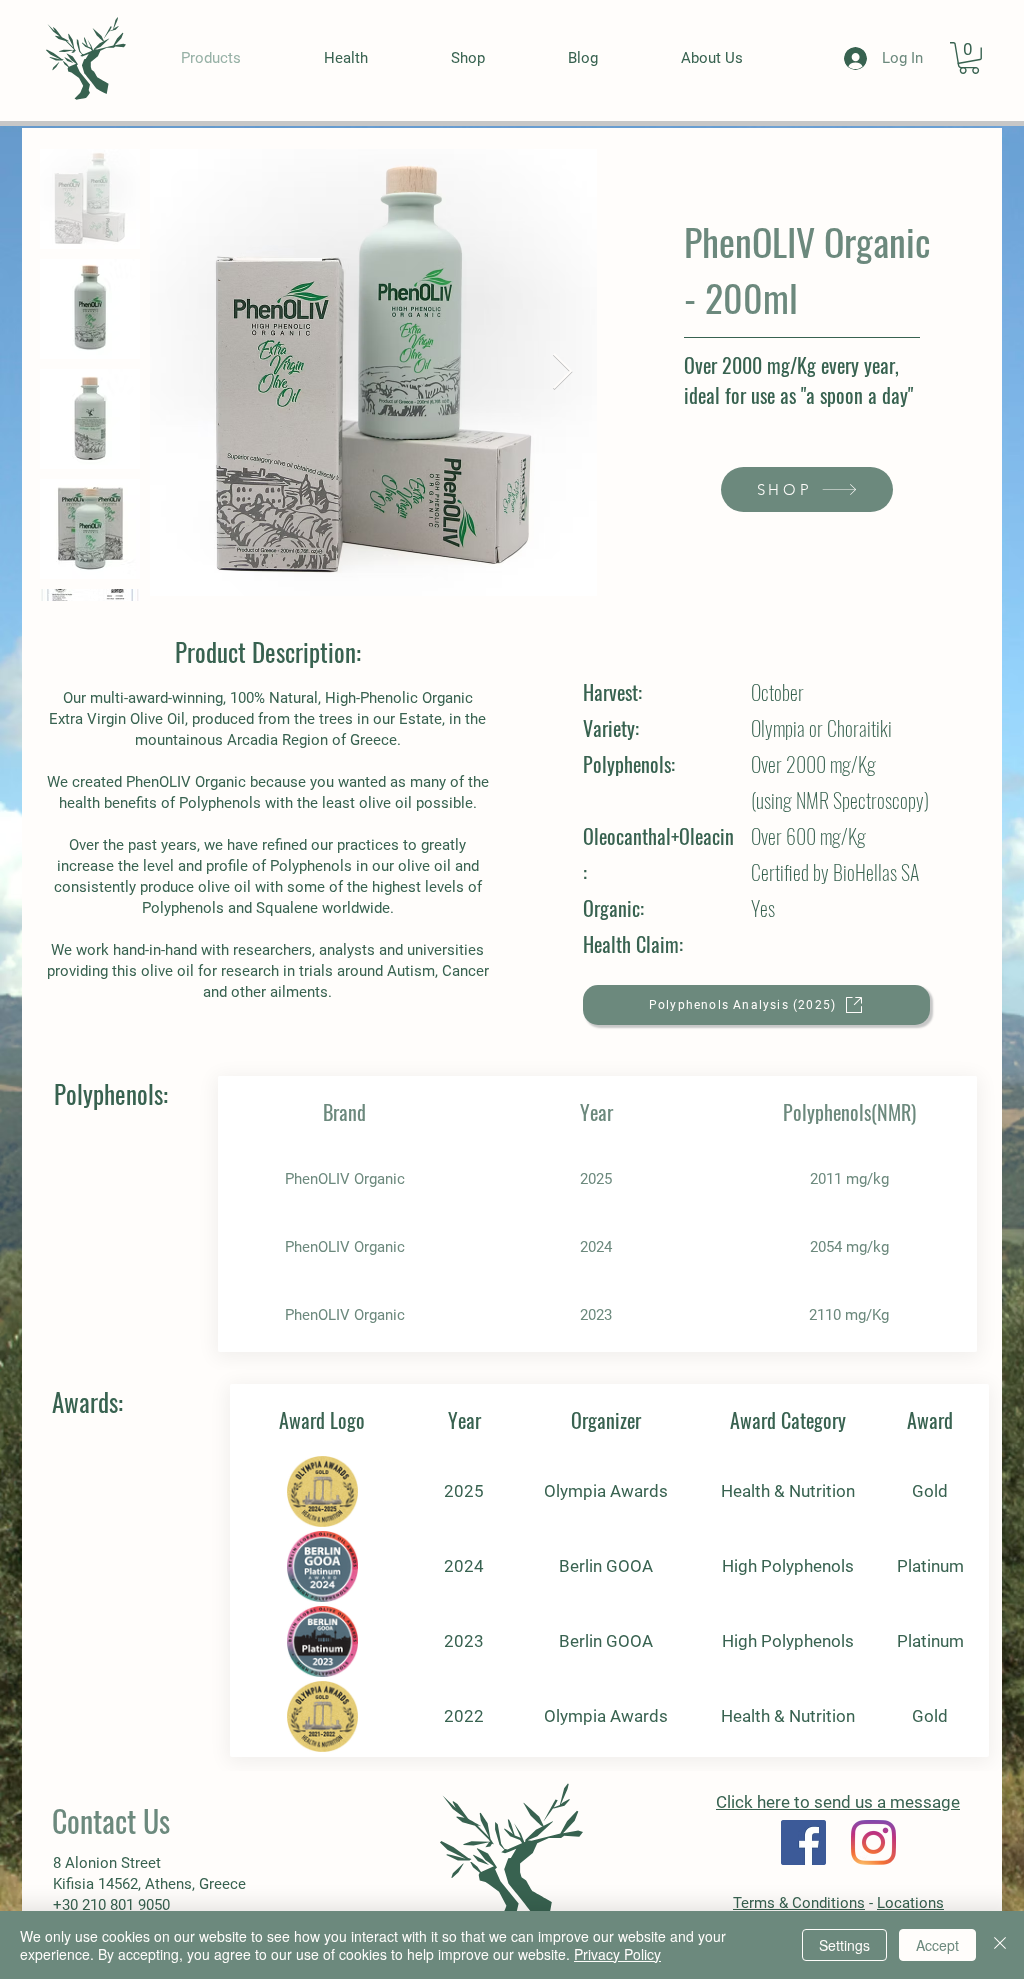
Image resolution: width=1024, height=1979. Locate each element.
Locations (910, 1903)
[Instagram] (873, 1842)
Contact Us (111, 1820)
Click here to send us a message (838, 1802)
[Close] (1000, 1945)
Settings (844, 1945)
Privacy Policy (617, 1954)
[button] (969, 58)
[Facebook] (803, 1842)
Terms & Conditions (799, 1903)
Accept (937, 1945)
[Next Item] (562, 372)
